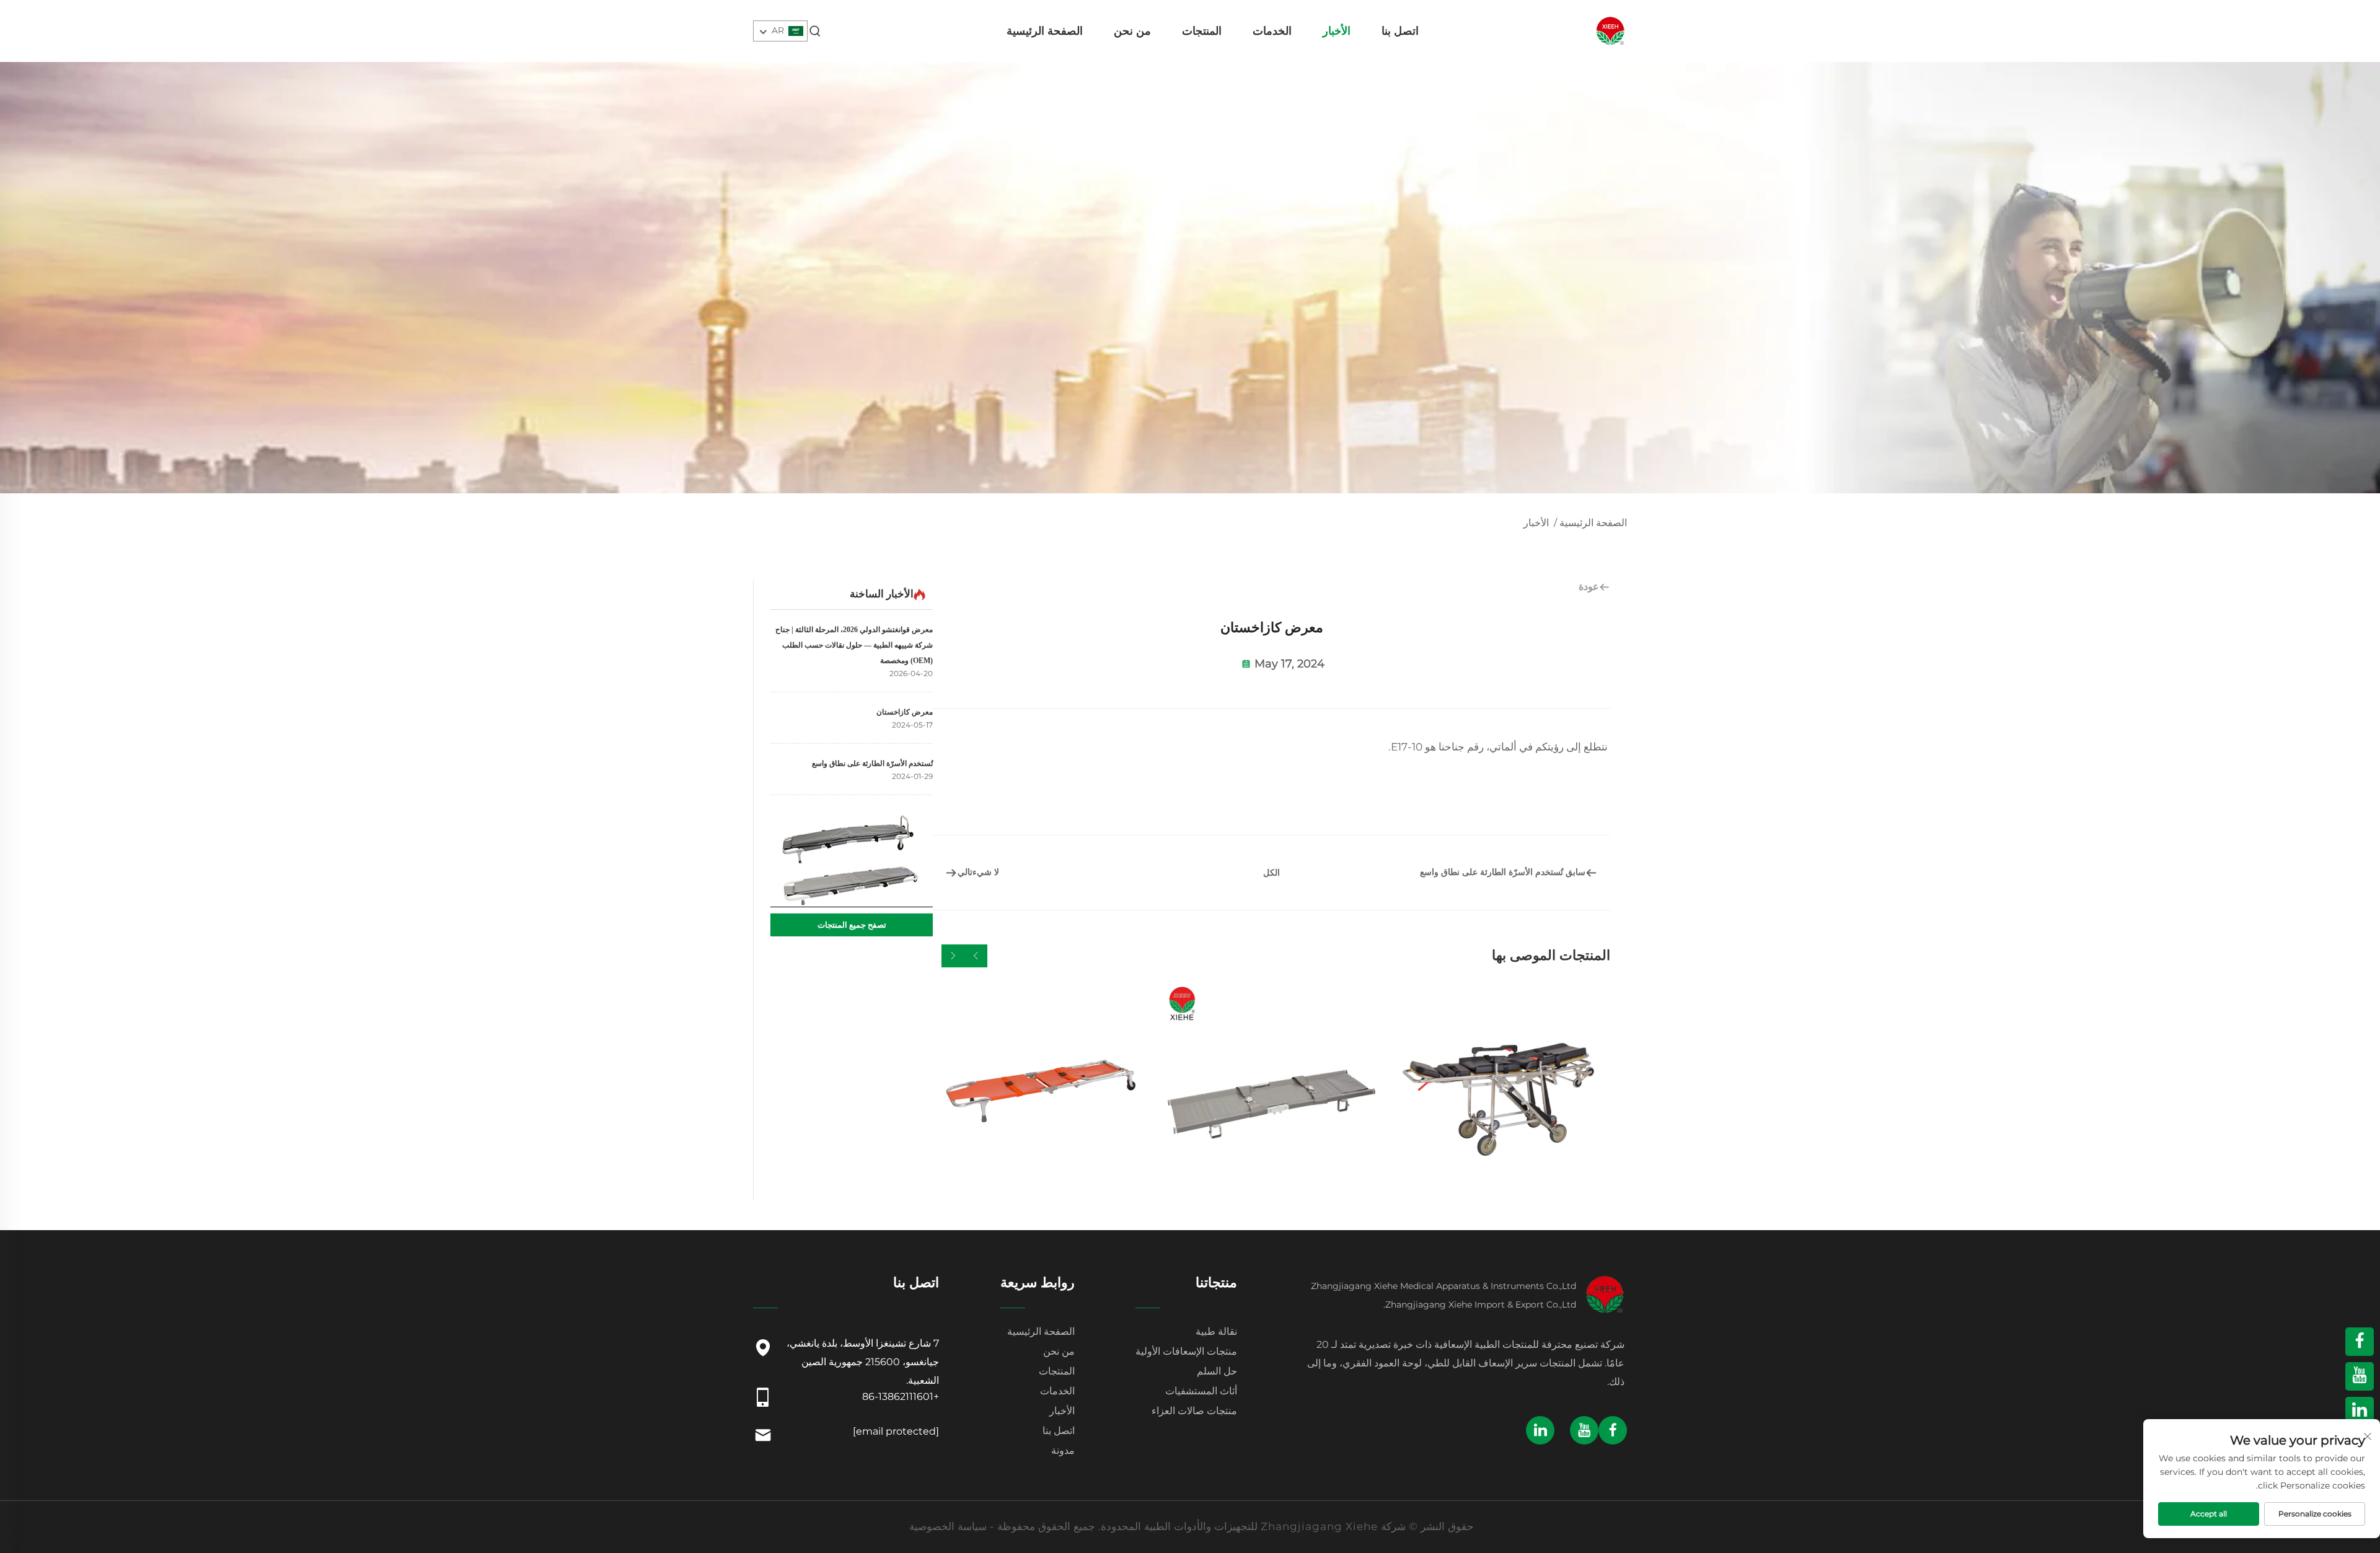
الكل (1272, 873)
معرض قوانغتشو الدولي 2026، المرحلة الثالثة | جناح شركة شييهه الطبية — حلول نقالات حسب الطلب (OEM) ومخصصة (854, 645)
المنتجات (1202, 31)
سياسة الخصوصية (948, 1526)
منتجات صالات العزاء (1194, 1411)
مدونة (1063, 1450)
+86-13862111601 (901, 1397)
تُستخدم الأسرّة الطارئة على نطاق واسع (872, 763)
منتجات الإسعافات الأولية (1186, 1351)
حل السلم (1217, 1371)
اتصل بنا (1400, 31)
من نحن (1132, 31)
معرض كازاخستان (905, 712)
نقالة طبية (1216, 1331)
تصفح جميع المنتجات (852, 925)
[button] (976, 956)
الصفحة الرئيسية (1045, 31)
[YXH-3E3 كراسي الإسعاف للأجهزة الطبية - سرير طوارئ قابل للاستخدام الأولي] (1502, 1091)
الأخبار (1337, 31)
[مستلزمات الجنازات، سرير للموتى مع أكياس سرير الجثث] (1272, 1091)
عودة (1589, 587)
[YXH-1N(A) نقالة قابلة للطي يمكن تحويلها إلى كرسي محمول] (1041, 1091)
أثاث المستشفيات (1201, 1391)
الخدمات (1272, 31)
